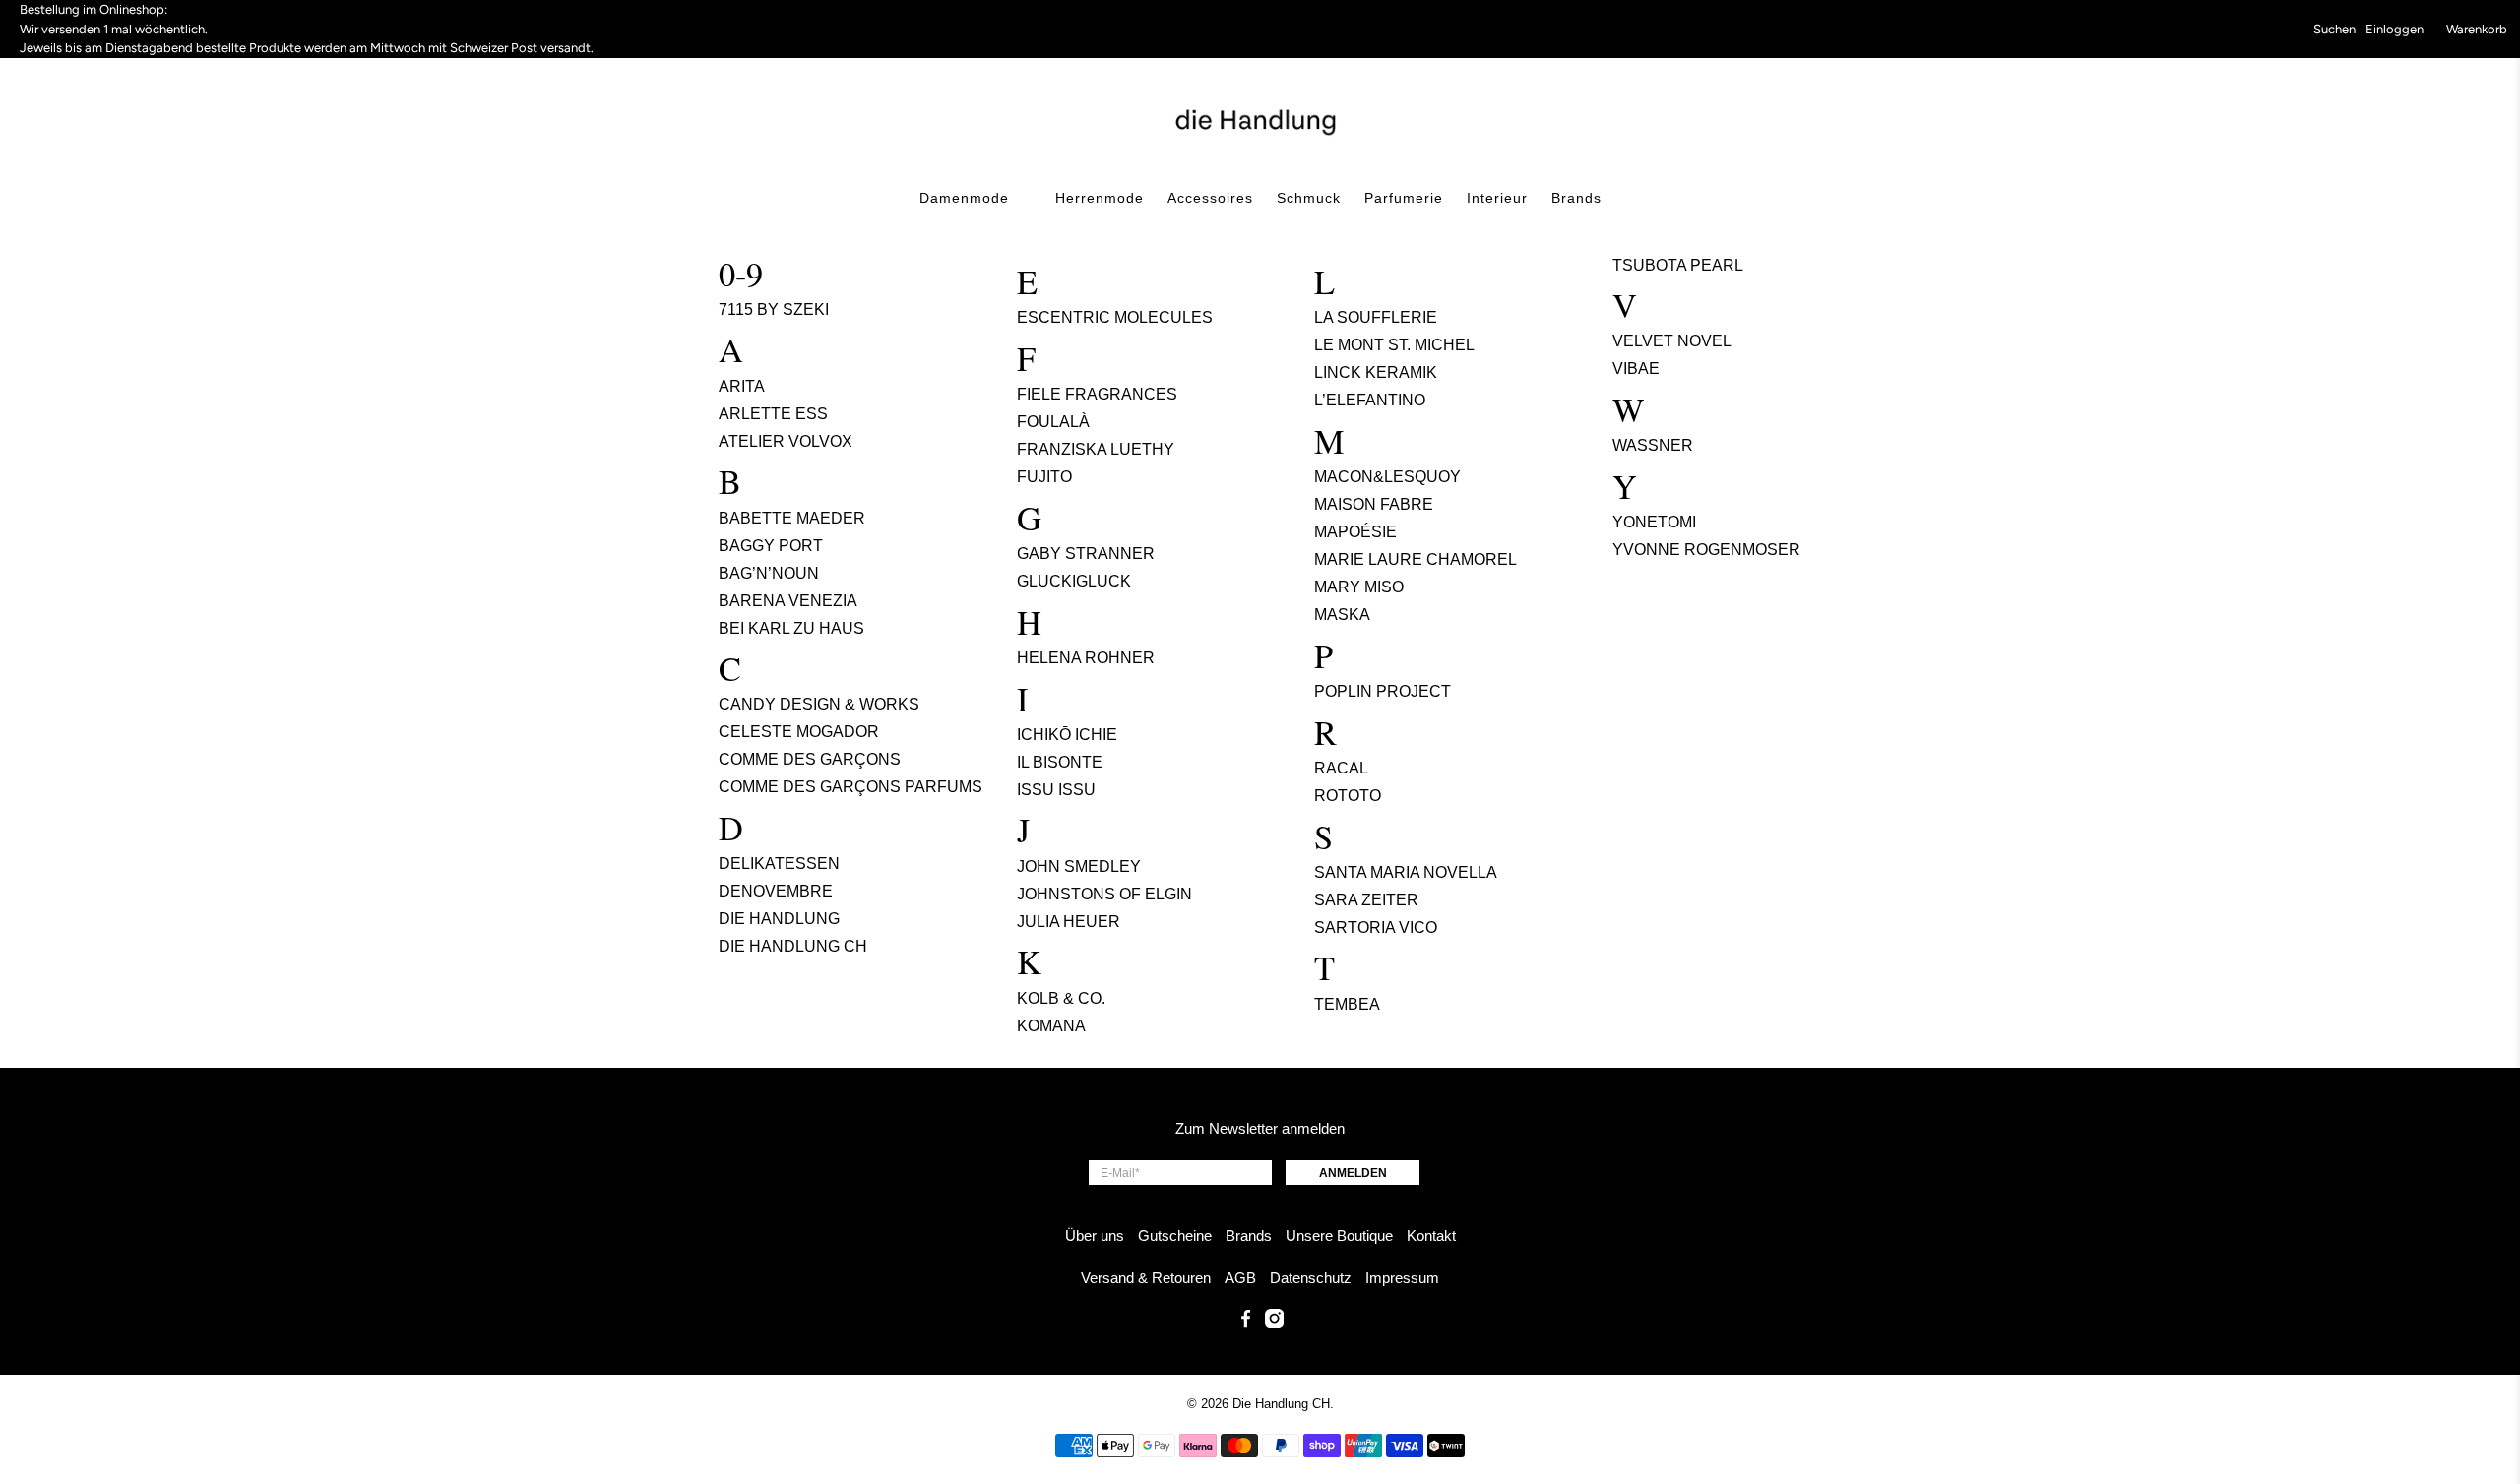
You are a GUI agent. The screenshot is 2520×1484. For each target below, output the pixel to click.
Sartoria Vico (1376, 927)
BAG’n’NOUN (769, 573)
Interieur (1497, 198)
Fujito (1044, 477)
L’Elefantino (1370, 400)
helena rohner (1086, 658)
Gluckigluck (1074, 581)
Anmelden (1353, 1173)
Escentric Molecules (1115, 317)
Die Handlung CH (793, 946)
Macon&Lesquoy (1387, 477)
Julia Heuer (1069, 922)
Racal (1341, 768)
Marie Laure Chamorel (1416, 559)
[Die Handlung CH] (1260, 120)
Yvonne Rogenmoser (1706, 550)
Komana (1051, 1026)
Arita (742, 386)
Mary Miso (1359, 587)
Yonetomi (1654, 522)
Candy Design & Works (819, 704)
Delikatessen (779, 864)
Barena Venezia (788, 601)
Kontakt (1431, 1236)
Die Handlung (779, 919)
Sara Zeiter (1366, 900)
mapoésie (1355, 532)
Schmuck (1309, 198)
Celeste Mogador (799, 732)
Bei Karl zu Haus (791, 628)
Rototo (1348, 796)
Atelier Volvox (786, 441)
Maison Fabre (1374, 504)
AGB (1240, 1278)
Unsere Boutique (1339, 1236)
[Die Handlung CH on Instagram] (1274, 1322)
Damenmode (964, 198)
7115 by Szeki (774, 309)
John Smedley (1079, 866)
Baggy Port (771, 546)
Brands (1576, 198)
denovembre (776, 891)
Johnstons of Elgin (1104, 894)
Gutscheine (1175, 1236)
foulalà (1053, 422)
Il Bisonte (1060, 762)
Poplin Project (1383, 691)
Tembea (1347, 1004)
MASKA (1342, 615)
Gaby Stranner (1086, 554)
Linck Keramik (1376, 372)
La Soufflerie (1376, 317)
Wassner (1653, 445)
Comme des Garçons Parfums (850, 787)
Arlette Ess (773, 414)
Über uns (1095, 1236)
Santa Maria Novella (1406, 872)
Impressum (1402, 1278)
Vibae (1636, 369)
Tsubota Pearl (1678, 265)
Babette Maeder (792, 518)
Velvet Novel (1672, 341)
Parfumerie (1404, 198)
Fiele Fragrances (1097, 394)
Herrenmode (1100, 198)
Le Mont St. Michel (1394, 345)
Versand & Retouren (1146, 1278)
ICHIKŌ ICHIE (1067, 735)
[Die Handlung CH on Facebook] (1246, 1322)
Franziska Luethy (1096, 449)
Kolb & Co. (1061, 998)
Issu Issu (1056, 790)
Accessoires (1210, 198)
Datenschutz (1311, 1278)
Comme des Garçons (810, 759)
